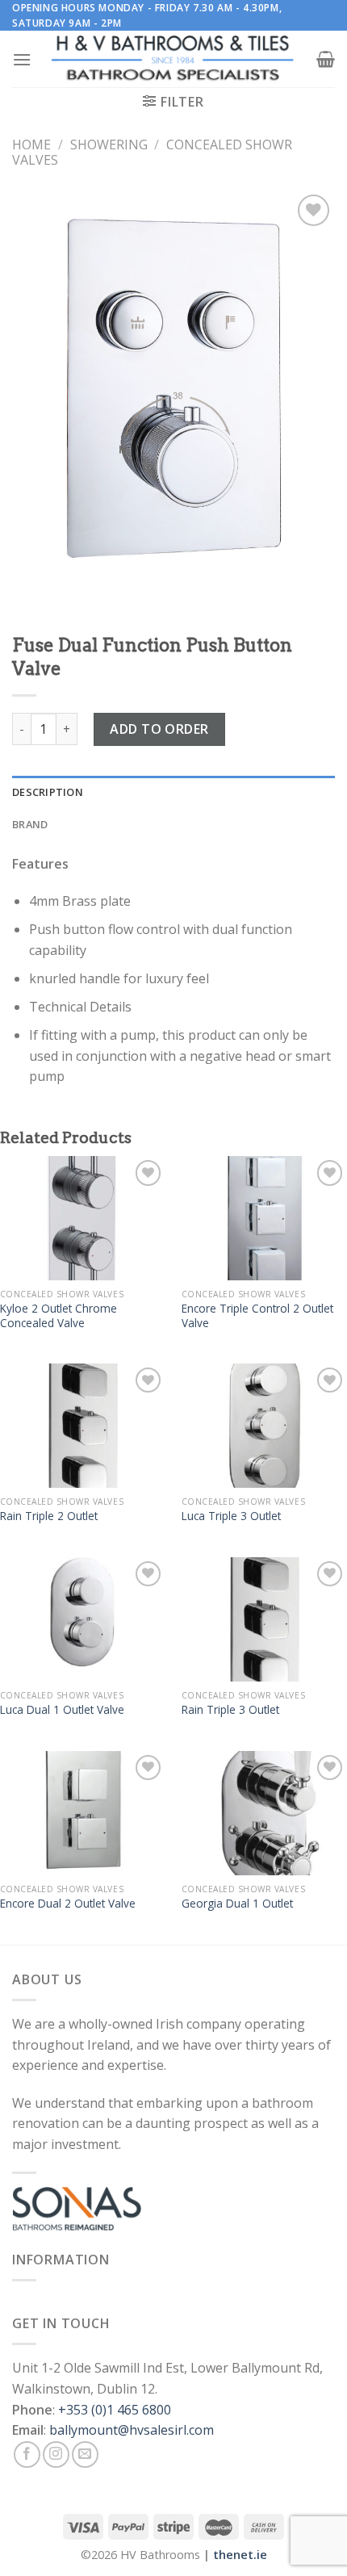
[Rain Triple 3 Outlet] (264, 1619)
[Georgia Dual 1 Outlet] (264, 1813)
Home (31, 145)
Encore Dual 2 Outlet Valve (68, 1904)
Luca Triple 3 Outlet (231, 1516)
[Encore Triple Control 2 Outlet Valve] (264, 1218)
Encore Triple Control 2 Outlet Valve (257, 1315)
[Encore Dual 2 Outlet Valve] (83, 1813)
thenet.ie (240, 2555)
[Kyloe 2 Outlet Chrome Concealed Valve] (83, 1218)
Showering (109, 145)
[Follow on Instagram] (56, 2455)
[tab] (173, 792)
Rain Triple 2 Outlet (49, 1516)
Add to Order (159, 729)
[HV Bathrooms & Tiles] (173, 59)
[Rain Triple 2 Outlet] (83, 1426)
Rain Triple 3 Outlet (230, 1710)
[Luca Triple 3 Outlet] (264, 1426)
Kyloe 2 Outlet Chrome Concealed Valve (59, 1315)
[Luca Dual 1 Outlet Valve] (83, 1619)
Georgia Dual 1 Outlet (237, 1904)
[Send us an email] (85, 2455)
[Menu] (22, 59)
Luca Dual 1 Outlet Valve (62, 1710)
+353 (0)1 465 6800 (115, 2410)
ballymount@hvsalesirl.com (132, 2430)
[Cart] (326, 59)
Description (48, 792)
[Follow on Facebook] (27, 2455)
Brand (30, 824)
